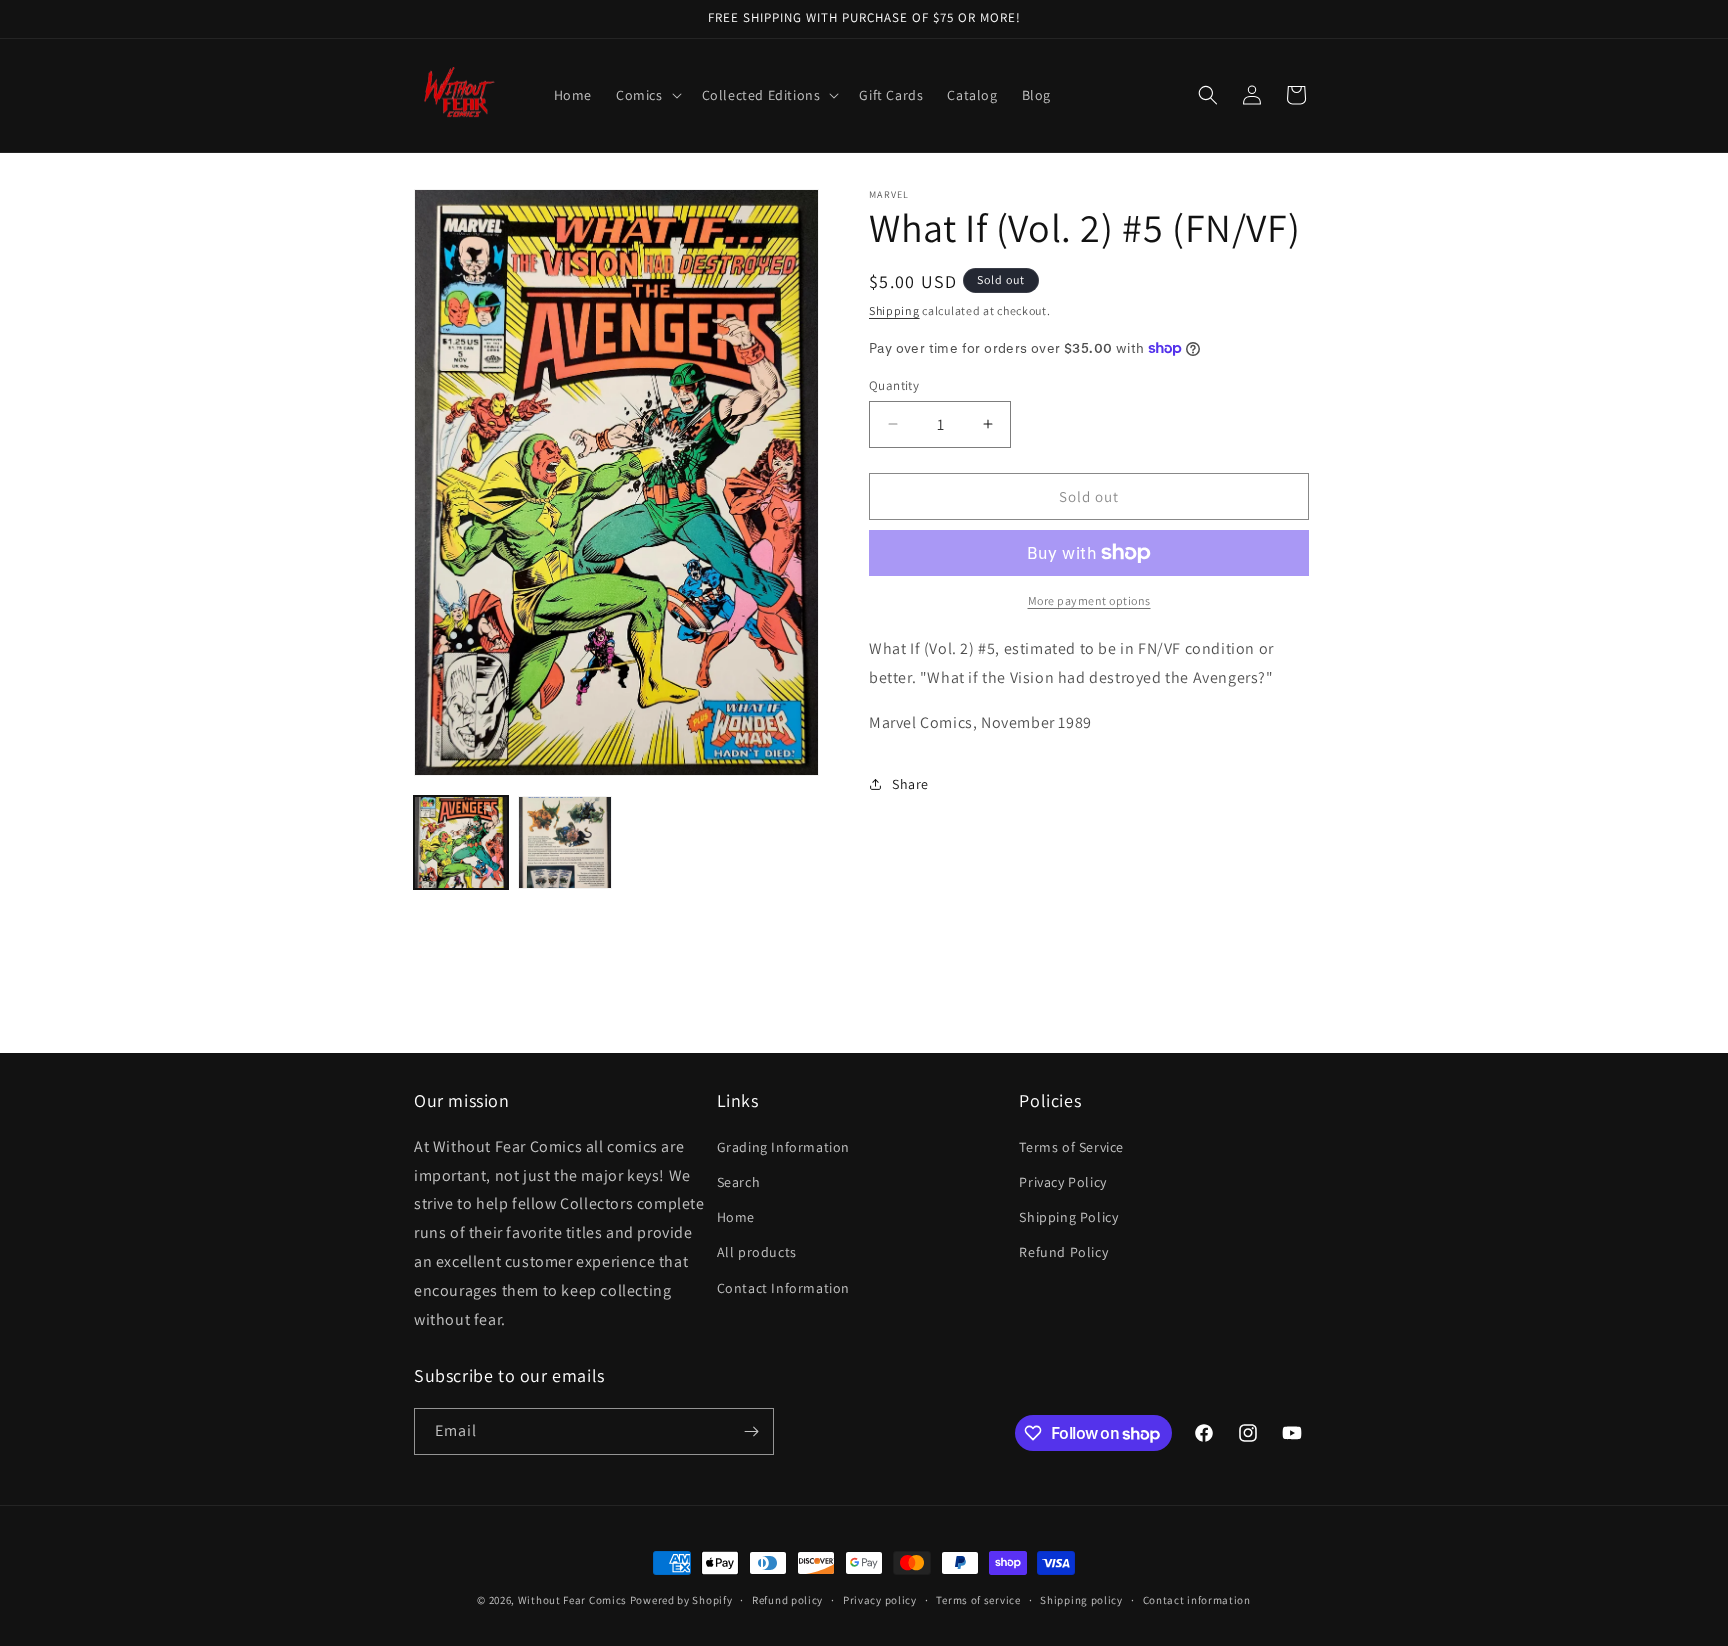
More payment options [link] (1089, 600)
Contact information (1197, 1600)
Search (739, 1182)
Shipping (894, 310)
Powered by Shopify (681, 1600)
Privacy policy (880, 1600)
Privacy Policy (1062, 1182)
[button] (647, 95)
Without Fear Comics (572, 1600)
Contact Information (783, 1288)
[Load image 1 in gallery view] (461, 843)
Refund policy (787, 1600)
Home (736, 1217)
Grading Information (783, 1147)
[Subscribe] (751, 1431)
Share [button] (910, 783)
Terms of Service (1071, 1147)
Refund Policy (1063, 1252)
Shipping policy (1081, 1600)
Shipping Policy (1068, 1217)
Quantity (894, 384)
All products (757, 1252)
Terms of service (978, 1600)
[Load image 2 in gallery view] (565, 843)
